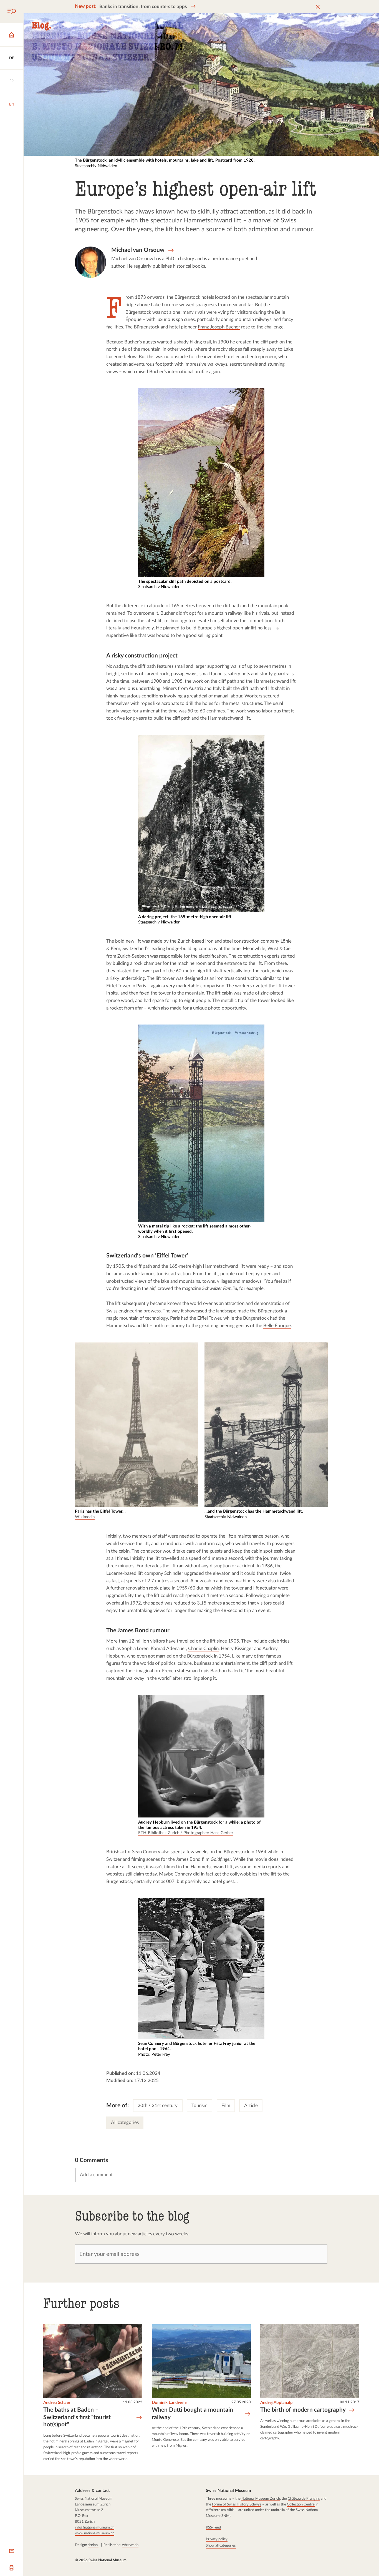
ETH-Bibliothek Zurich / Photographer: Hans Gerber (185, 1833)
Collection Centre (301, 2504)
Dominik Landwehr (170, 2402)
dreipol (93, 2545)
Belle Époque (277, 1326)
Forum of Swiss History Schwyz (237, 2504)
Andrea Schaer (57, 2402)
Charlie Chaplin (203, 1649)
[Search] (12, 12)
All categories (125, 2122)
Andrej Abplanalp (276, 2402)
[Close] (318, 7)
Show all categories (221, 2545)
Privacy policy (217, 2539)
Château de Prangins (304, 2499)
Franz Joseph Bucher (219, 327)
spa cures (186, 319)
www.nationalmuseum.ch (95, 2533)
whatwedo (130, 2545)
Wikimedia (85, 1517)
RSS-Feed (213, 2527)
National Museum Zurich (261, 2499)
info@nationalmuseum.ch (95, 2527)
